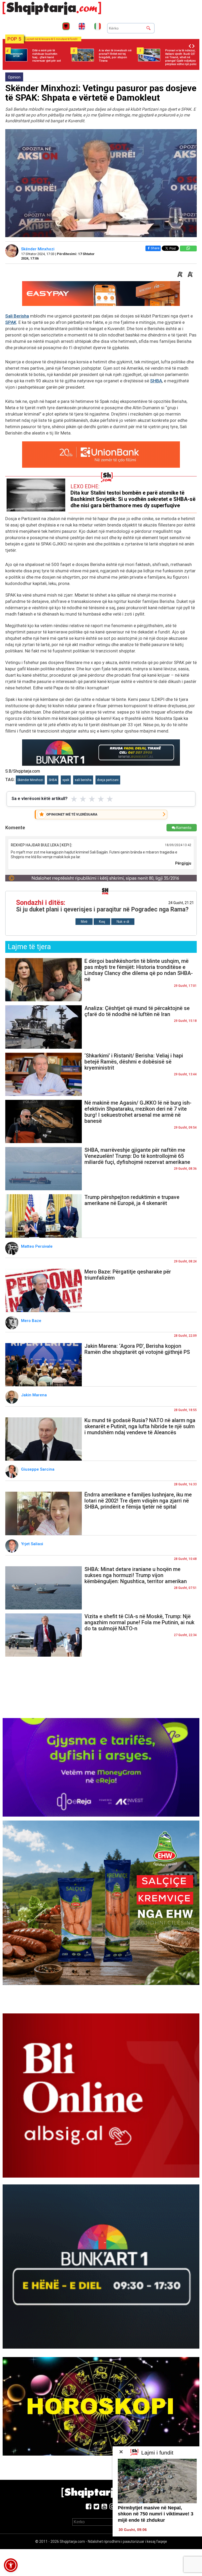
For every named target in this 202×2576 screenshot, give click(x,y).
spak (66, 780)
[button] (11, 2565)
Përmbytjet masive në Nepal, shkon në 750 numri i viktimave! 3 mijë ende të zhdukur (156, 2514)
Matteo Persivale (38, 1246)
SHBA (156, 381)
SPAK (11, 322)
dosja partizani (108, 780)
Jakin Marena (34, 1395)
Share (155, 248)
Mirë (84, 922)
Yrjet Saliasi (33, 1544)
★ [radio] (74, 799)
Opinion (14, 77)
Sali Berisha (17, 316)
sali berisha (83, 780)
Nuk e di (123, 922)
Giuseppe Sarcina (38, 1469)
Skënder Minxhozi (38, 249)
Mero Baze (32, 1321)
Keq (102, 922)
